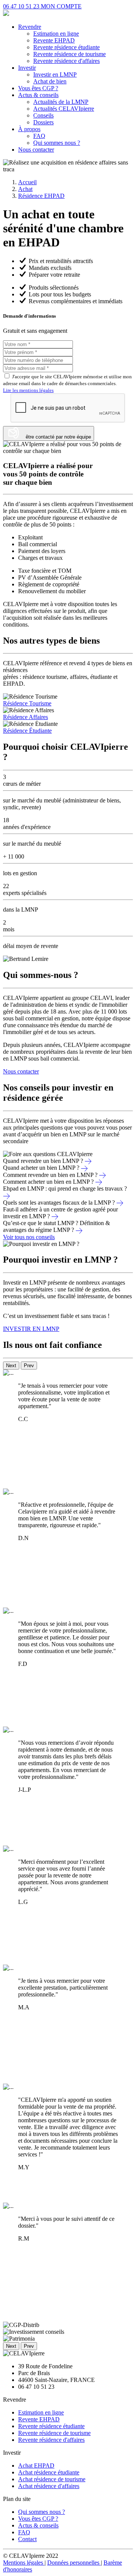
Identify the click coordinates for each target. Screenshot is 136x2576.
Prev (29, 1366)
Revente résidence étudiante (66, 47)
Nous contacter (36, 150)
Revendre (30, 27)
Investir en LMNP (55, 74)
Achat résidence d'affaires (49, 2486)
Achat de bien (50, 81)
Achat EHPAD (36, 2466)
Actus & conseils (38, 95)
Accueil (27, 182)
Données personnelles (74, 2563)
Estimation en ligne (56, 34)
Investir (27, 68)
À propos (29, 129)
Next (11, 1366)
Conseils (43, 115)
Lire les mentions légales (28, 390)
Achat (25, 189)
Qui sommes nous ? (57, 143)
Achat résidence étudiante (49, 2472)
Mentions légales (24, 2563)
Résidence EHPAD (41, 196)
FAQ (39, 136)
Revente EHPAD (54, 40)
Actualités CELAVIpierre (64, 109)
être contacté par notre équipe (56, 437)
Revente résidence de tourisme (70, 54)
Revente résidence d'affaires (66, 61)
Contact (27, 2539)
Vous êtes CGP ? (38, 88)
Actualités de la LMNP (61, 102)
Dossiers (43, 122)
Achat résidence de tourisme (52, 2479)
